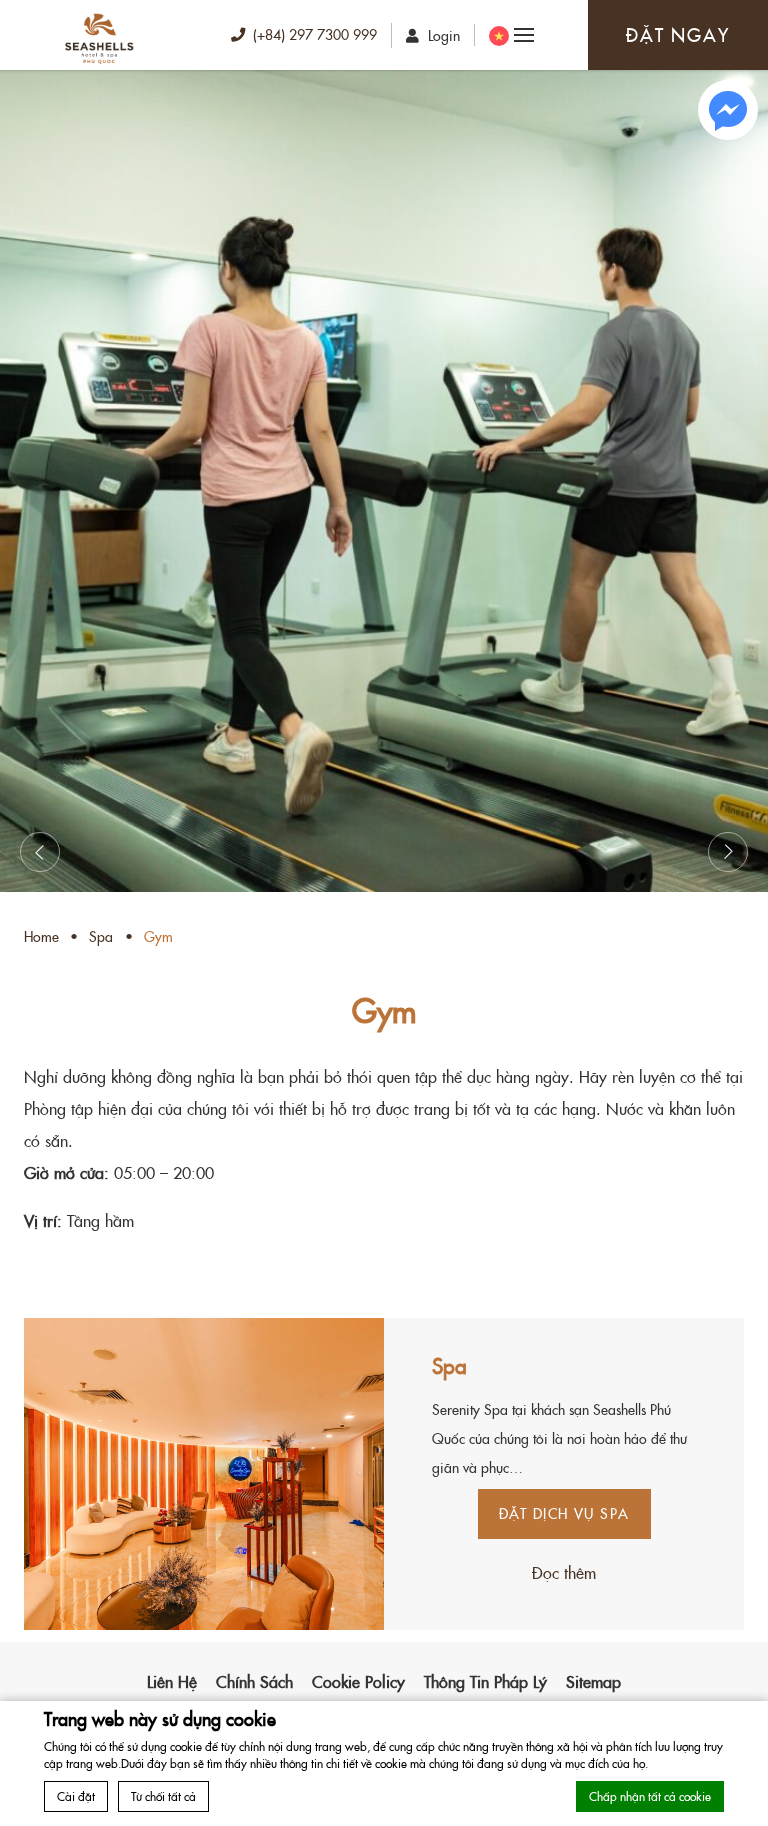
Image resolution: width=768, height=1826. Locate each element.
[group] (384, 481)
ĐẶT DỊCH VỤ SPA (564, 1513)
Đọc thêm (564, 1572)
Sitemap (593, 1681)
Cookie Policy (358, 1681)
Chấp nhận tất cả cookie (650, 1795)
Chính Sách (254, 1681)
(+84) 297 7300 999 (315, 34)
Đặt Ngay (677, 34)
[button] (40, 852)
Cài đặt (76, 1795)
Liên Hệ (172, 1681)
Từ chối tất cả (163, 1795)
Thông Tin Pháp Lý (485, 1681)
